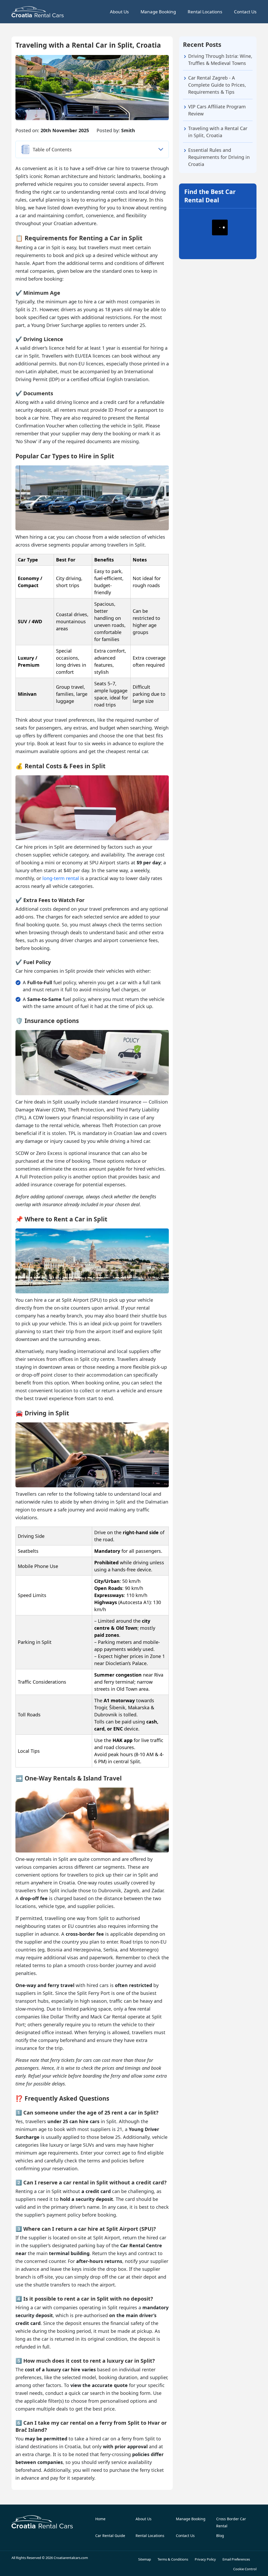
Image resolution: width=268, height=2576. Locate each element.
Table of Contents (52, 149)
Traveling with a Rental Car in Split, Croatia (218, 132)
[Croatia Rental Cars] (42, 2522)
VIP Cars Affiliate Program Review (217, 110)
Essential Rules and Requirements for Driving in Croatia (219, 157)
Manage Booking (158, 12)
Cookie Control (245, 2569)
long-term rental (61, 878)
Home (100, 2519)
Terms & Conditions (173, 2559)
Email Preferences (236, 2559)
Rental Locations (205, 12)
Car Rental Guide (110, 2536)
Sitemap (145, 2559)
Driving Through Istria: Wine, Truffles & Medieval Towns (220, 60)
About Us (119, 12)
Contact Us (245, 12)
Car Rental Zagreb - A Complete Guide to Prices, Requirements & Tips (217, 85)
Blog (220, 2536)
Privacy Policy (205, 2559)
